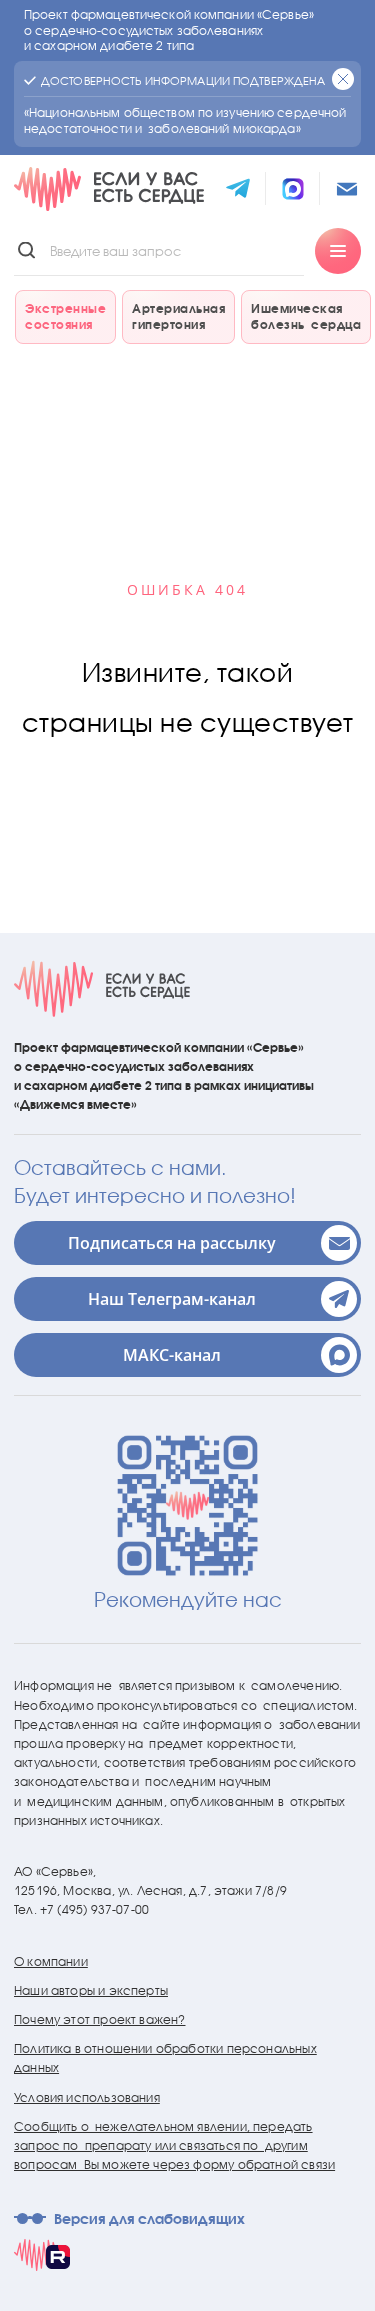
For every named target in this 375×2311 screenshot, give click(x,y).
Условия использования (87, 2097)
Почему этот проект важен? (100, 2019)
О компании (51, 1961)
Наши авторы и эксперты (91, 1990)
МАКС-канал (172, 1355)
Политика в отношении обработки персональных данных (165, 2058)
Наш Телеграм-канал (172, 1299)
